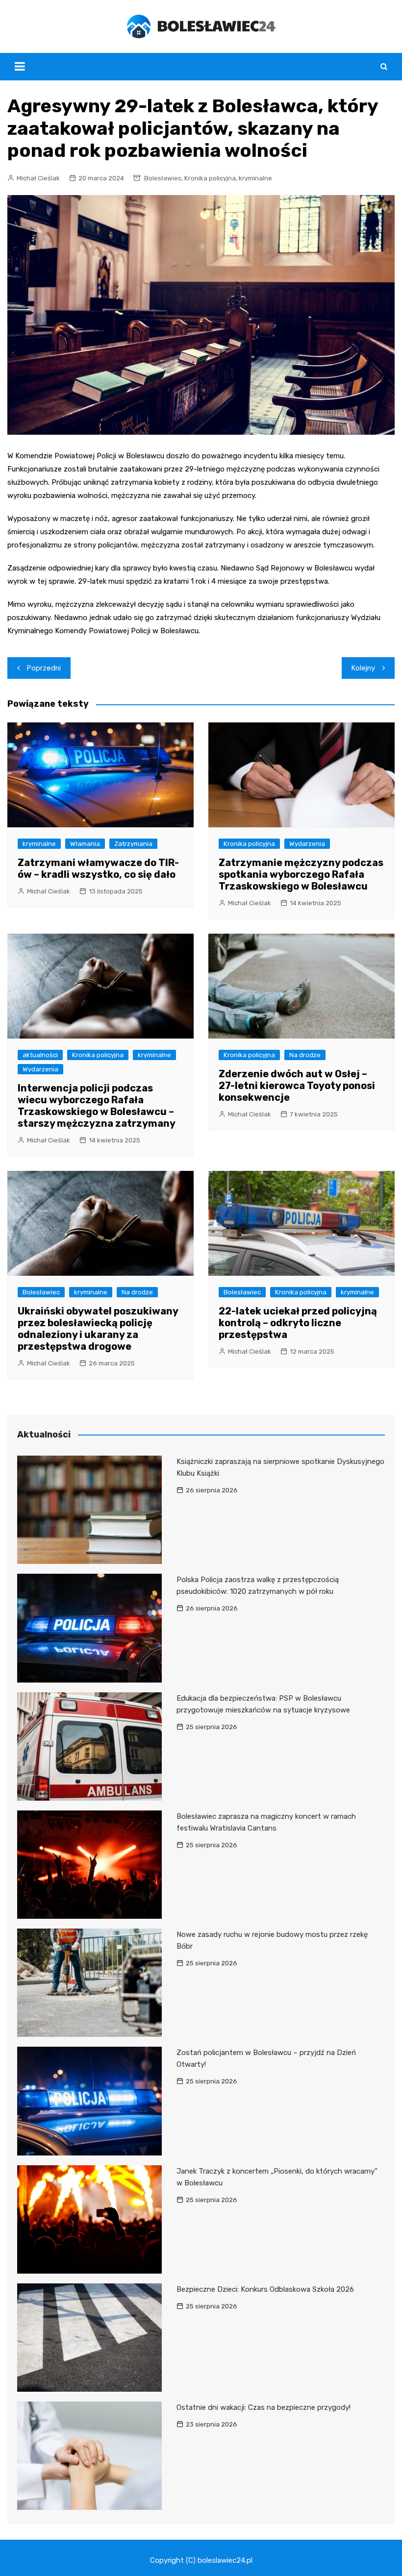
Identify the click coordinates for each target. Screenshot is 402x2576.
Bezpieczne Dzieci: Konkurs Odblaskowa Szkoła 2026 (265, 2289)
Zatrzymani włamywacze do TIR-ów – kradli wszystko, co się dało (98, 868)
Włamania (85, 844)
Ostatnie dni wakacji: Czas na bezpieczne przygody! (264, 2407)
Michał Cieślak (38, 178)
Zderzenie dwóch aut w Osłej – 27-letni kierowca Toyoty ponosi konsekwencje (297, 1086)
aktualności (40, 1055)
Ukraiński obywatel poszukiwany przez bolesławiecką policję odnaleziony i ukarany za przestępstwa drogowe (98, 1329)
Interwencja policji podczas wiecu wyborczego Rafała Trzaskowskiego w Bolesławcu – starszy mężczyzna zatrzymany (97, 1106)
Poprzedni (44, 668)
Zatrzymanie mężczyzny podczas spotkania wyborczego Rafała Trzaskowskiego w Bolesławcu (301, 874)
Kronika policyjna (210, 178)
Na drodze (305, 1055)
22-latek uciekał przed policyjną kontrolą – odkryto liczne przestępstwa (298, 1323)
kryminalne (255, 178)
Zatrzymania (133, 844)
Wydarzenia (307, 844)
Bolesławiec (163, 178)
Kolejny (363, 668)
